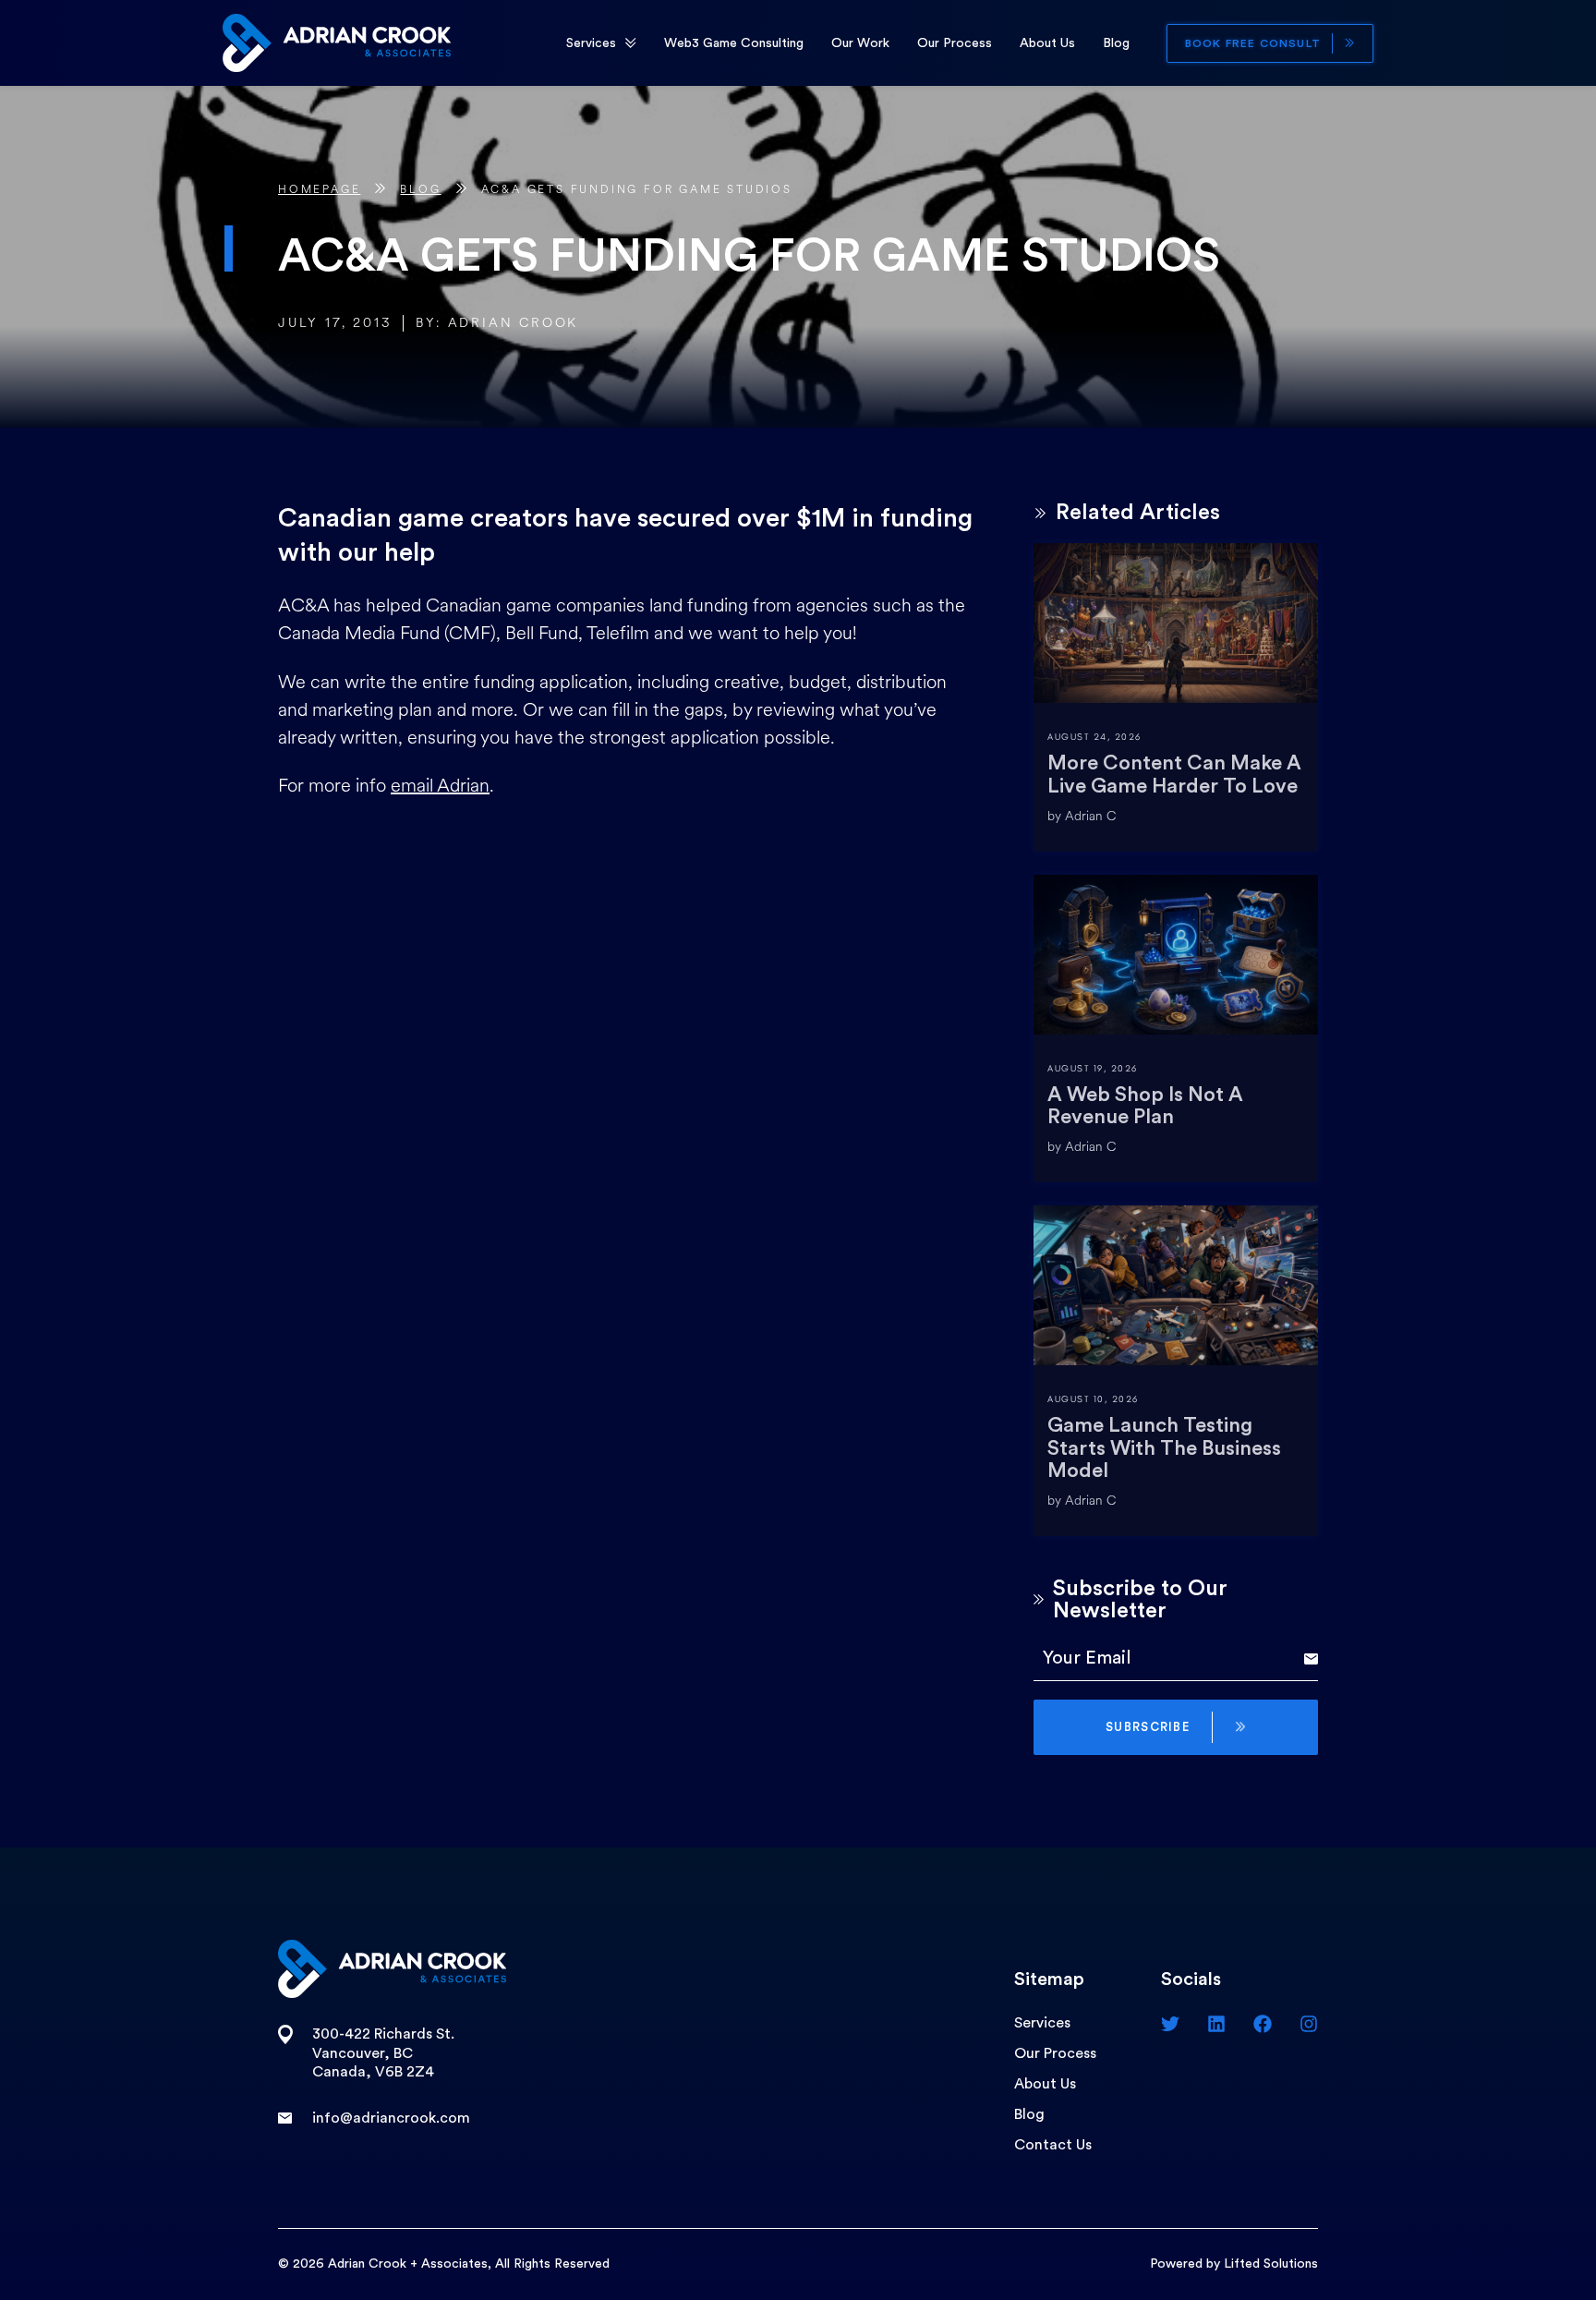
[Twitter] (1170, 2024)
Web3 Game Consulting (734, 43)
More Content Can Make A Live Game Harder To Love (1174, 774)
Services (591, 43)
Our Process (955, 43)
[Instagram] (1309, 2024)
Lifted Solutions (1271, 2264)
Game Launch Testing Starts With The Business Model (1164, 1447)
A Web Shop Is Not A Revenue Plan (1145, 1106)
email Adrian (440, 786)
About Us (1047, 43)
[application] (631, 43)
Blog (1116, 43)
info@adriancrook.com (391, 2118)
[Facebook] (1263, 2024)
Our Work (860, 43)
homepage (319, 190)
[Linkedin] (1216, 2024)
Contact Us (1053, 2145)
